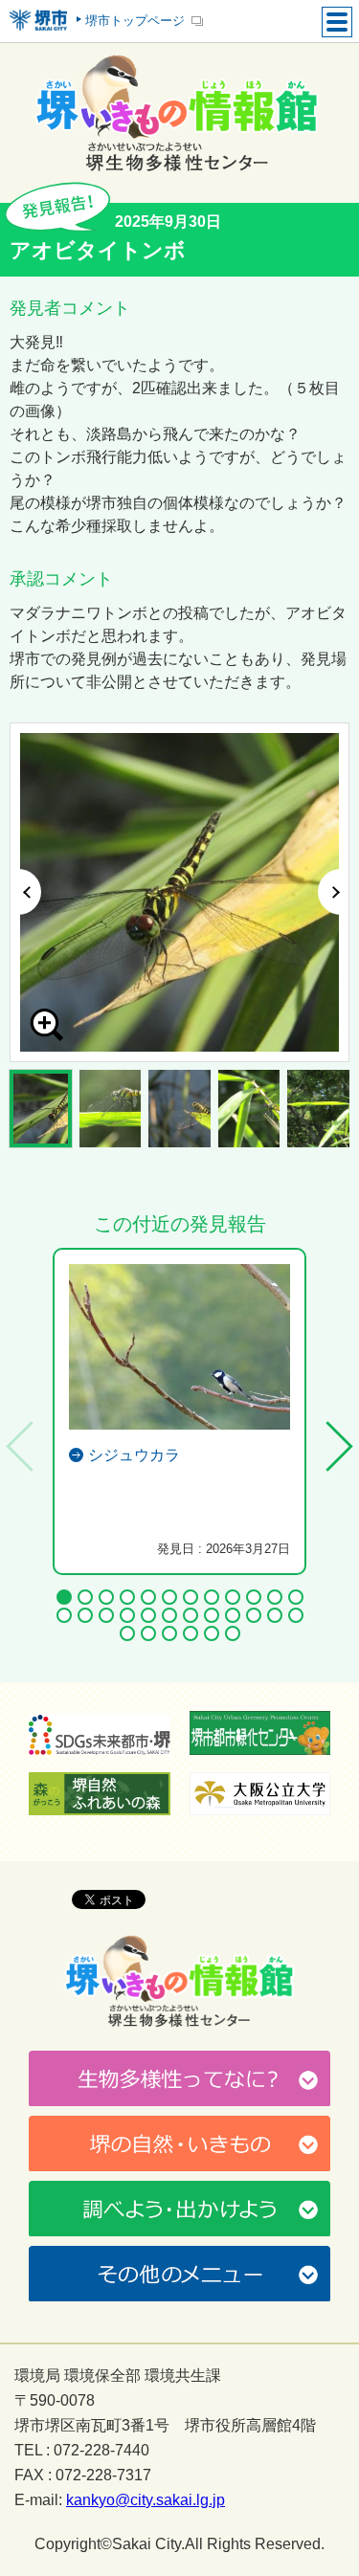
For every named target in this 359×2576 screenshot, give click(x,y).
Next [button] (334, 892)
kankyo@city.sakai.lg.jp (146, 2500)
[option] (179, 892)
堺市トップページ (135, 21)
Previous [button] (25, 892)
